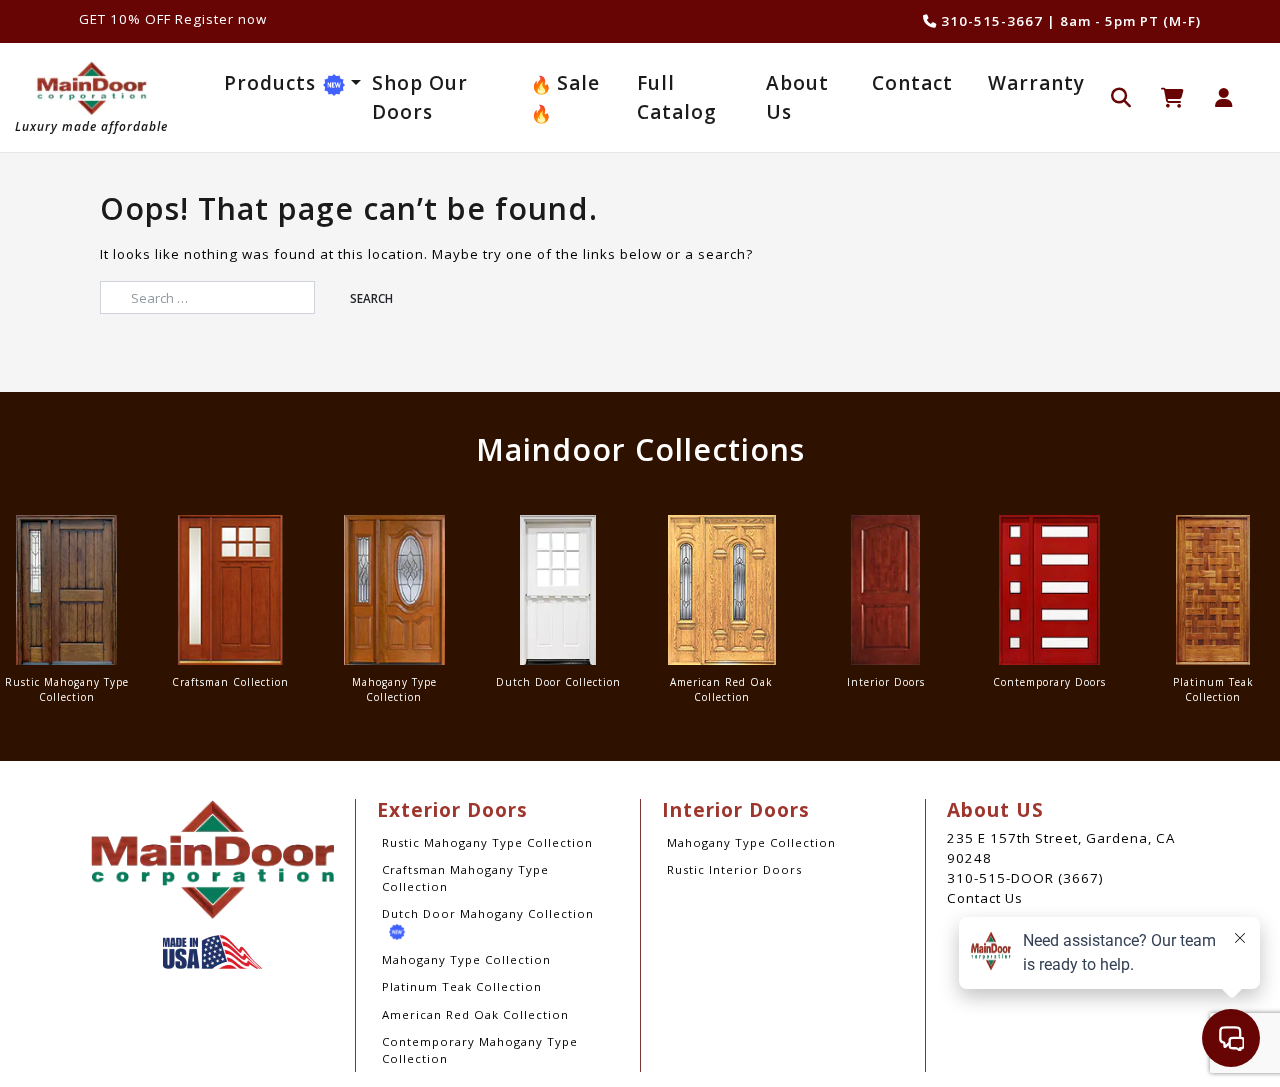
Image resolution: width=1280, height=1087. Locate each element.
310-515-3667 (990, 21)
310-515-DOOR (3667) (1025, 878)
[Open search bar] (1121, 96)
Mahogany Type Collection (466, 959)
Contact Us (985, 898)
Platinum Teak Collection (462, 986)
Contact (912, 83)
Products (273, 83)
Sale (575, 83)
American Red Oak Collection (475, 1014)
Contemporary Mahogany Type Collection (480, 1050)
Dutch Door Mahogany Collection (488, 913)
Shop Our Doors (420, 97)
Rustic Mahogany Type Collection (487, 842)
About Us (797, 97)
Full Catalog (677, 97)
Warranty (1036, 83)
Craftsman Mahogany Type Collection (465, 878)
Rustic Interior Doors (734, 869)
